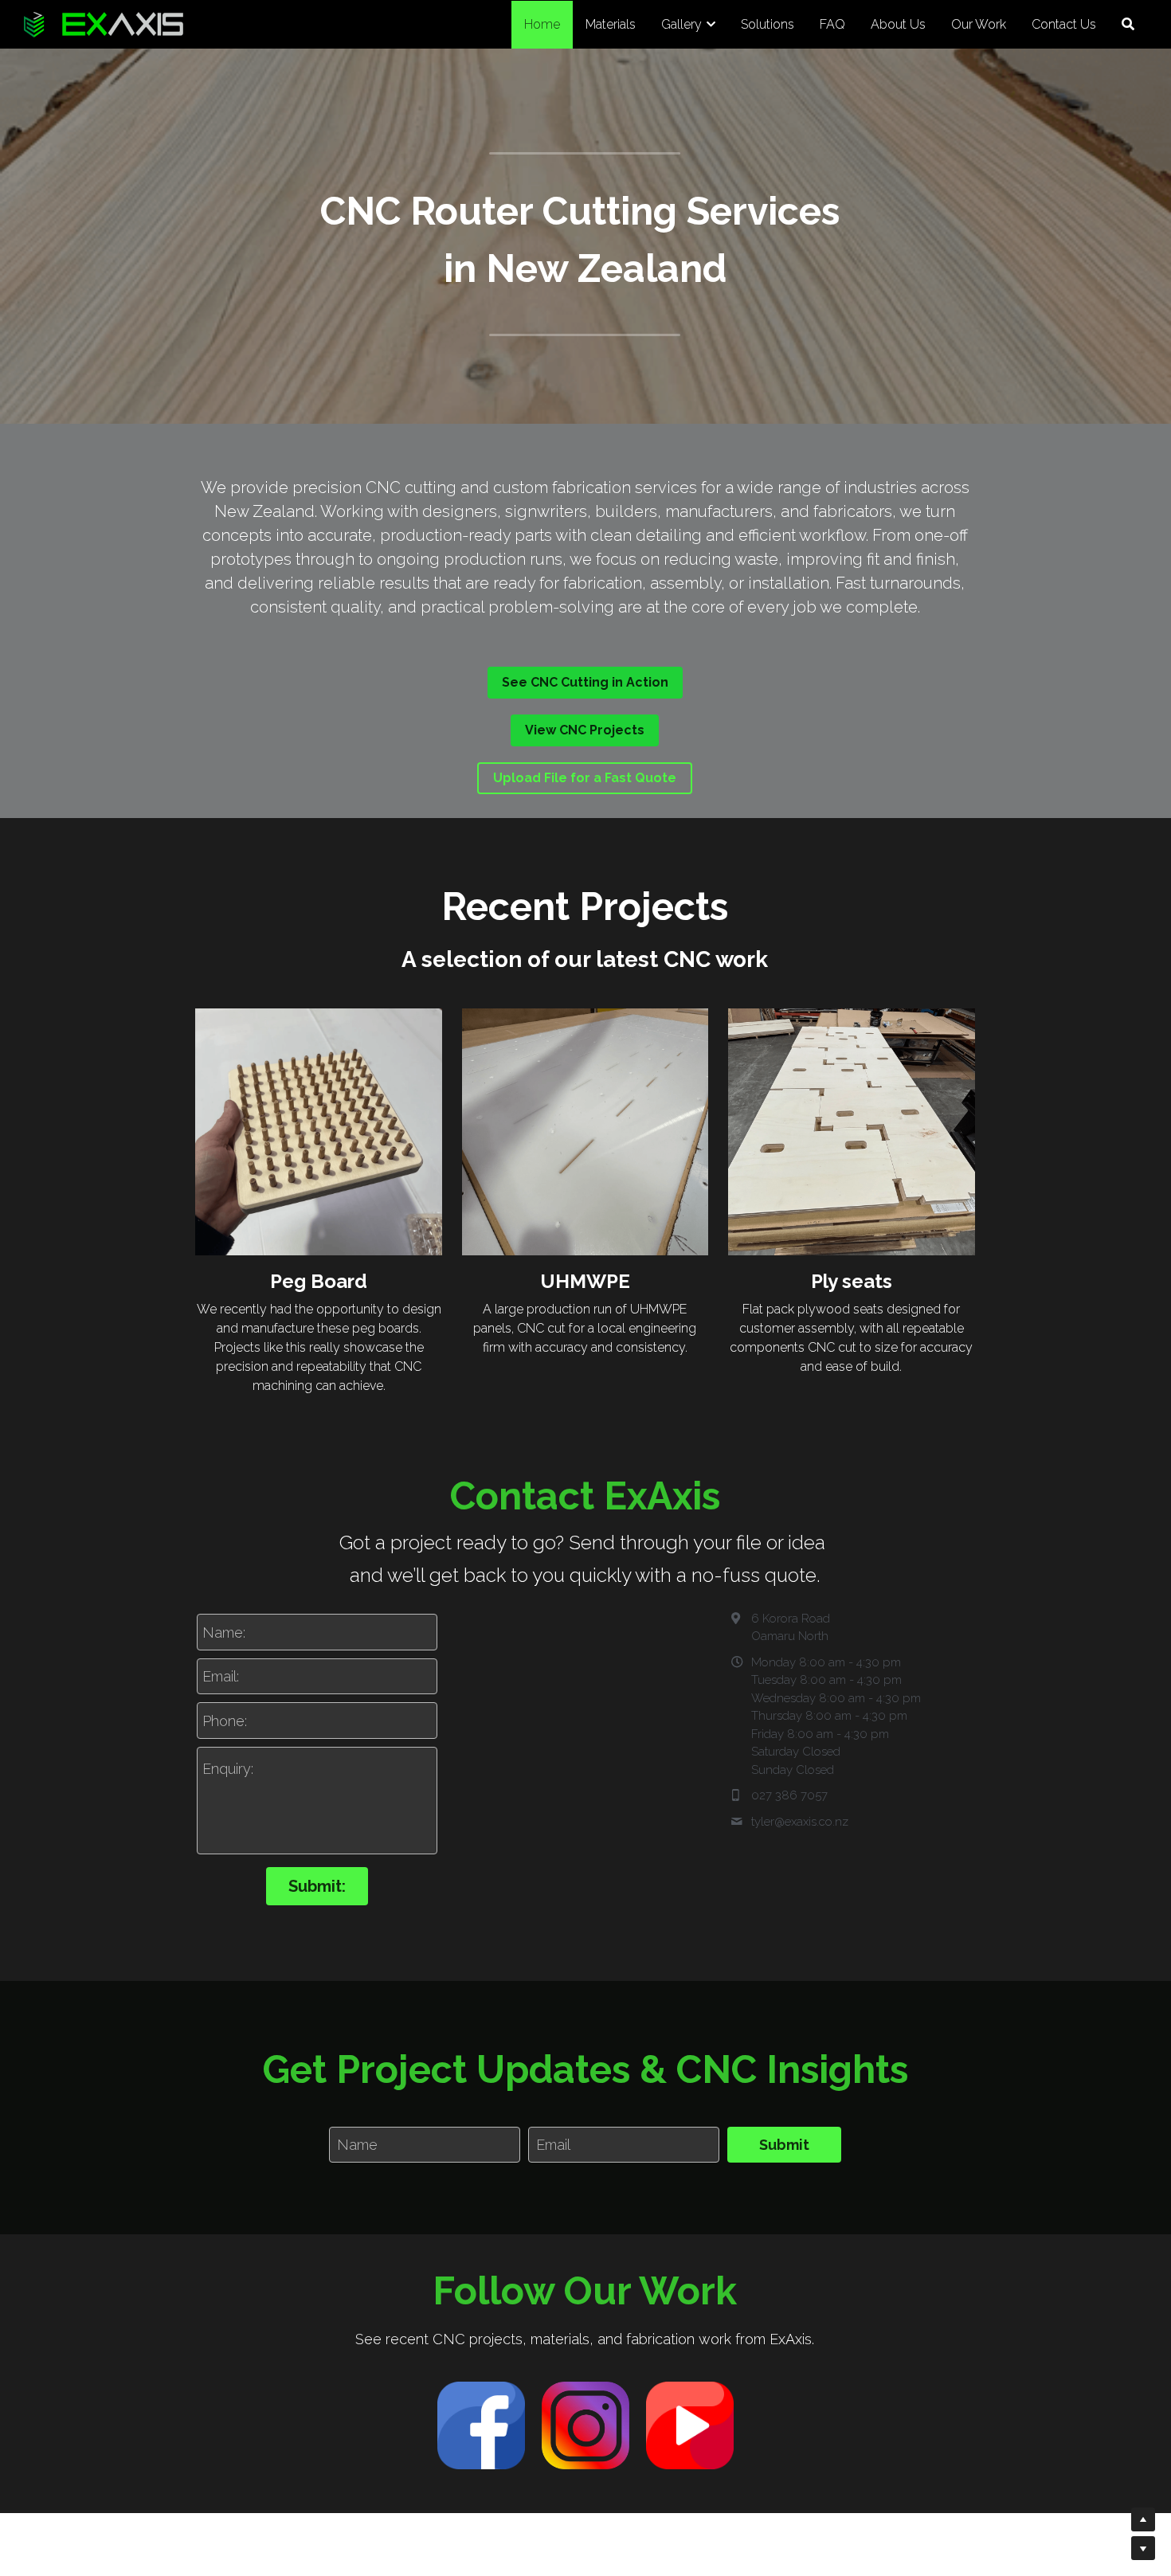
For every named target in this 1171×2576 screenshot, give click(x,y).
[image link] (481, 2425)
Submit (784, 2145)
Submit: (317, 1886)
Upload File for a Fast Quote (585, 778)
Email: (221, 1676)
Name (357, 2145)
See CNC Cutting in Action (585, 682)
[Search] (1128, 24)
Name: (224, 1632)
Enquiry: (228, 1769)
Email (553, 2145)
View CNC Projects (585, 730)
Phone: (225, 1720)
